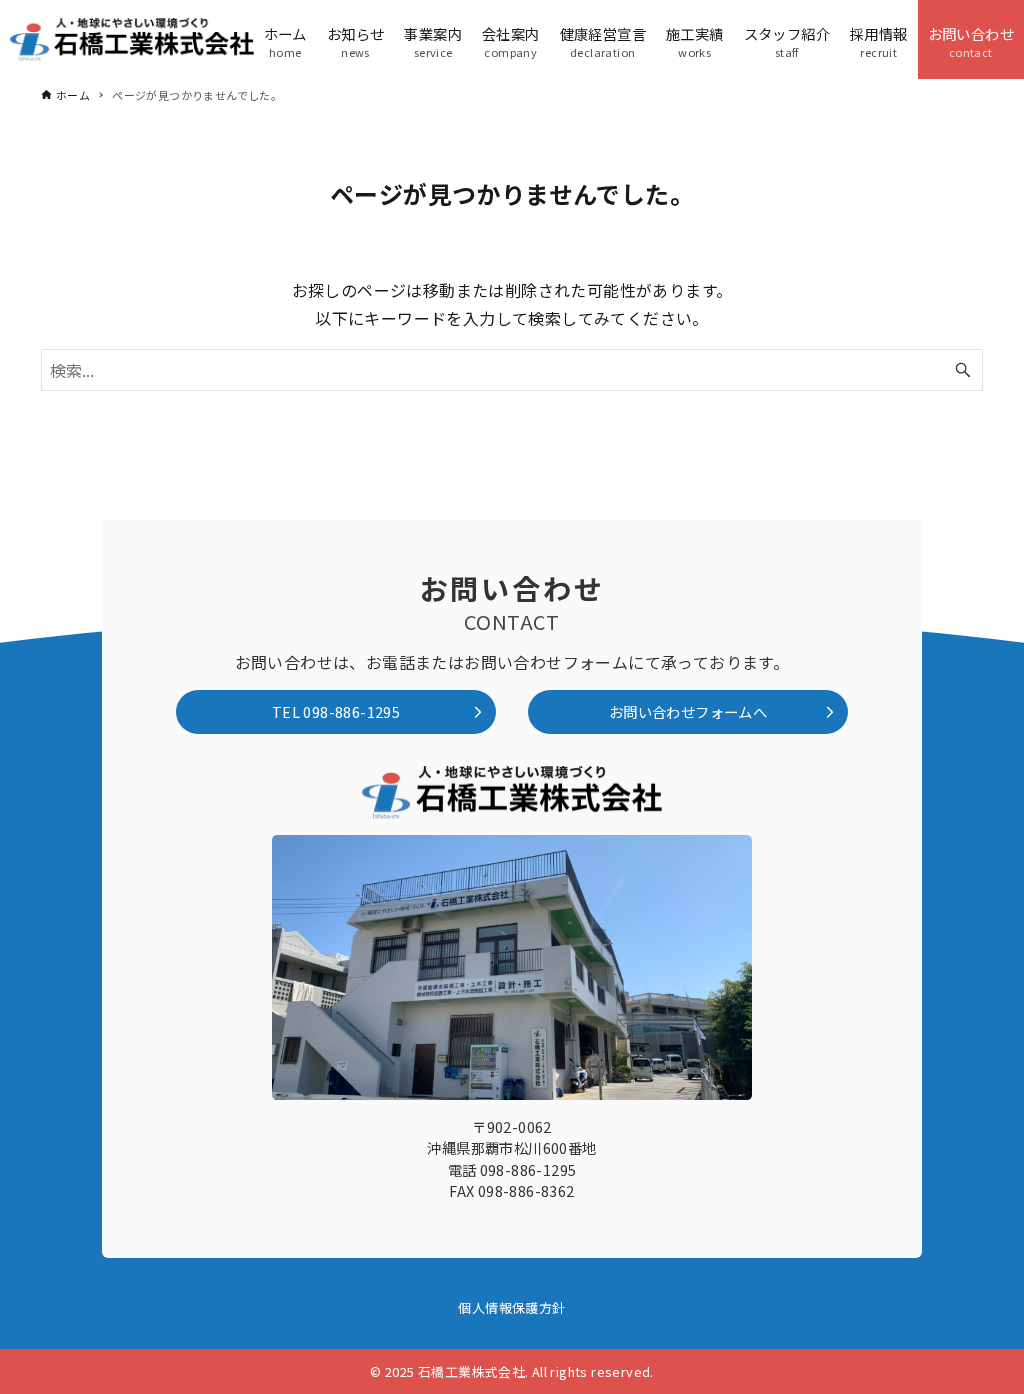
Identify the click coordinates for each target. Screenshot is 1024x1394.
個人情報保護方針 (511, 1307)
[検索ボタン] (963, 370)
